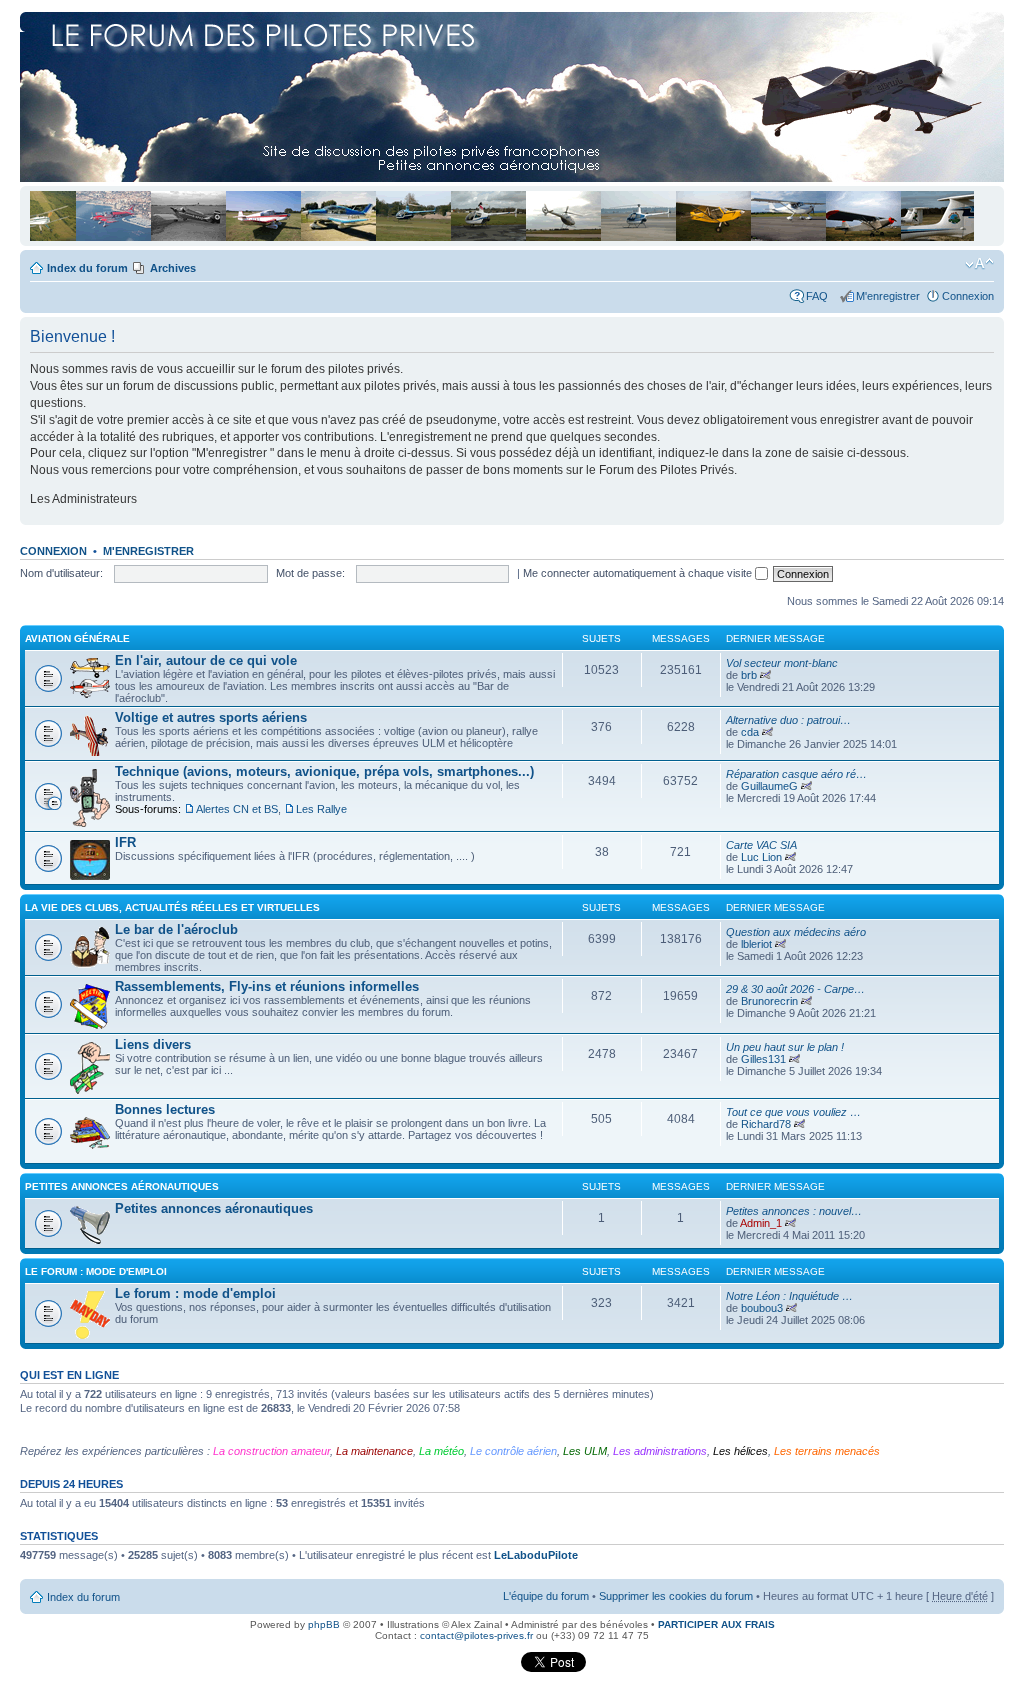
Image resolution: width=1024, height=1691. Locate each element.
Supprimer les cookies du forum (676, 1596)
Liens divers (153, 1044)
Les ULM (585, 1451)
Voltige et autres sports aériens (211, 717)
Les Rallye (321, 809)
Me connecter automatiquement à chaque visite (639, 573)
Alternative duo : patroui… (788, 720)
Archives (173, 268)
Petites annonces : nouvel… (794, 1211)
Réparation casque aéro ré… (796, 774)
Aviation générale (77, 638)
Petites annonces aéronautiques (122, 1186)
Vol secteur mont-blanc (782, 663)
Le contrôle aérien (513, 1451)
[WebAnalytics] (479, 1668)
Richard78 (766, 1124)
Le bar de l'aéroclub (176, 929)
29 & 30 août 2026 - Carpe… (795, 989)
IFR (125, 842)
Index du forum (87, 268)
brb (749, 675)
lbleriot (756, 944)
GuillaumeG (769, 786)
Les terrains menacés (827, 1451)
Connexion (968, 296)
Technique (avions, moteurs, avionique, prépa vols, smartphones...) (324, 771)
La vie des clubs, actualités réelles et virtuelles (172, 907)
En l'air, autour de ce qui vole (206, 660)
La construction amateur (271, 1451)
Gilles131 (763, 1059)
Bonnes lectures (165, 1109)
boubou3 (762, 1308)
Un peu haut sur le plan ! (785, 1047)
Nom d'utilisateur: (61, 573)
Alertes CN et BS (237, 809)
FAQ (820, 296)
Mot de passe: (310, 573)
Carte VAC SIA (761, 845)
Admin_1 (761, 1223)
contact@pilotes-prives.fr (476, 1635)
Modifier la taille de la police (979, 264)
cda (750, 732)
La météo (441, 1451)
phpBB (324, 1624)
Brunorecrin (769, 1001)
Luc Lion (761, 857)
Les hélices (740, 1451)
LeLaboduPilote (536, 1555)
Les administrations (660, 1451)
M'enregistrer (888, 296)
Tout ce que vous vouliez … (793, 1112)
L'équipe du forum (546, 1596)
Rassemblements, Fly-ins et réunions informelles (267, 986)
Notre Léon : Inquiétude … (789, 1296)
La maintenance (374, 1451)
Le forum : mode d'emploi (96, 1271)
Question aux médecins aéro (796, 932)
